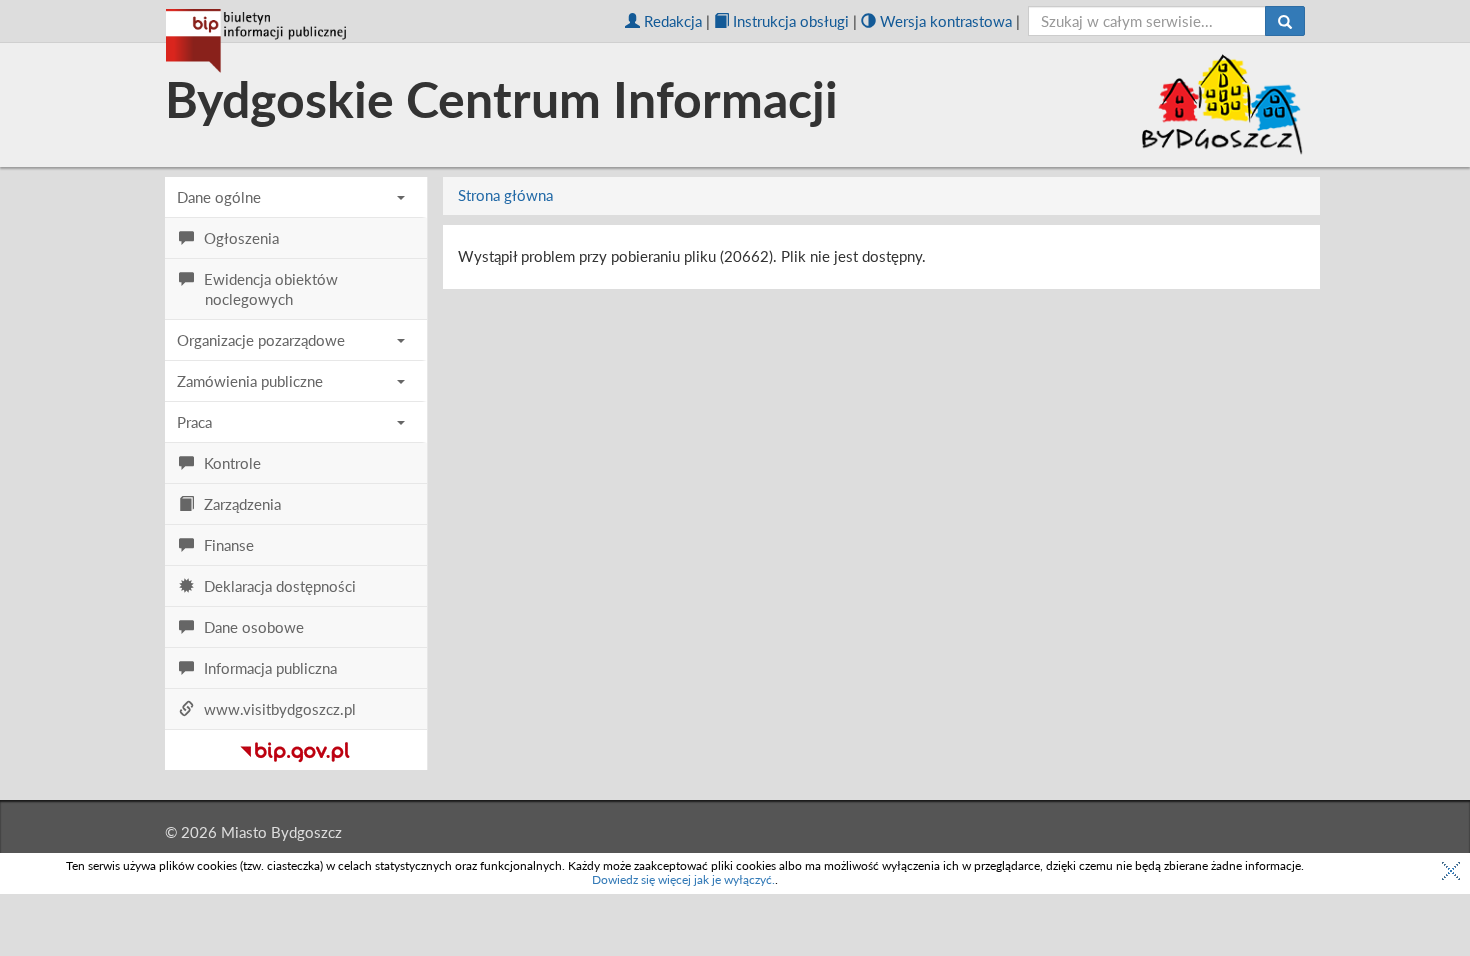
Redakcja (673, 21)
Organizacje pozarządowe (261, 340)
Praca (194, 422)
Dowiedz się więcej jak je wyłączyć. (683, 879)
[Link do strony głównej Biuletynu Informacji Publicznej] (295, 748)
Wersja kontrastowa (946, 21)
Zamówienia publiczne (250, 381)
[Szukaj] (1285, 21)
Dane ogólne (219, 197)
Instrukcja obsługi (791, 21)
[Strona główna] (256, 41)
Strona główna (505, 195)
